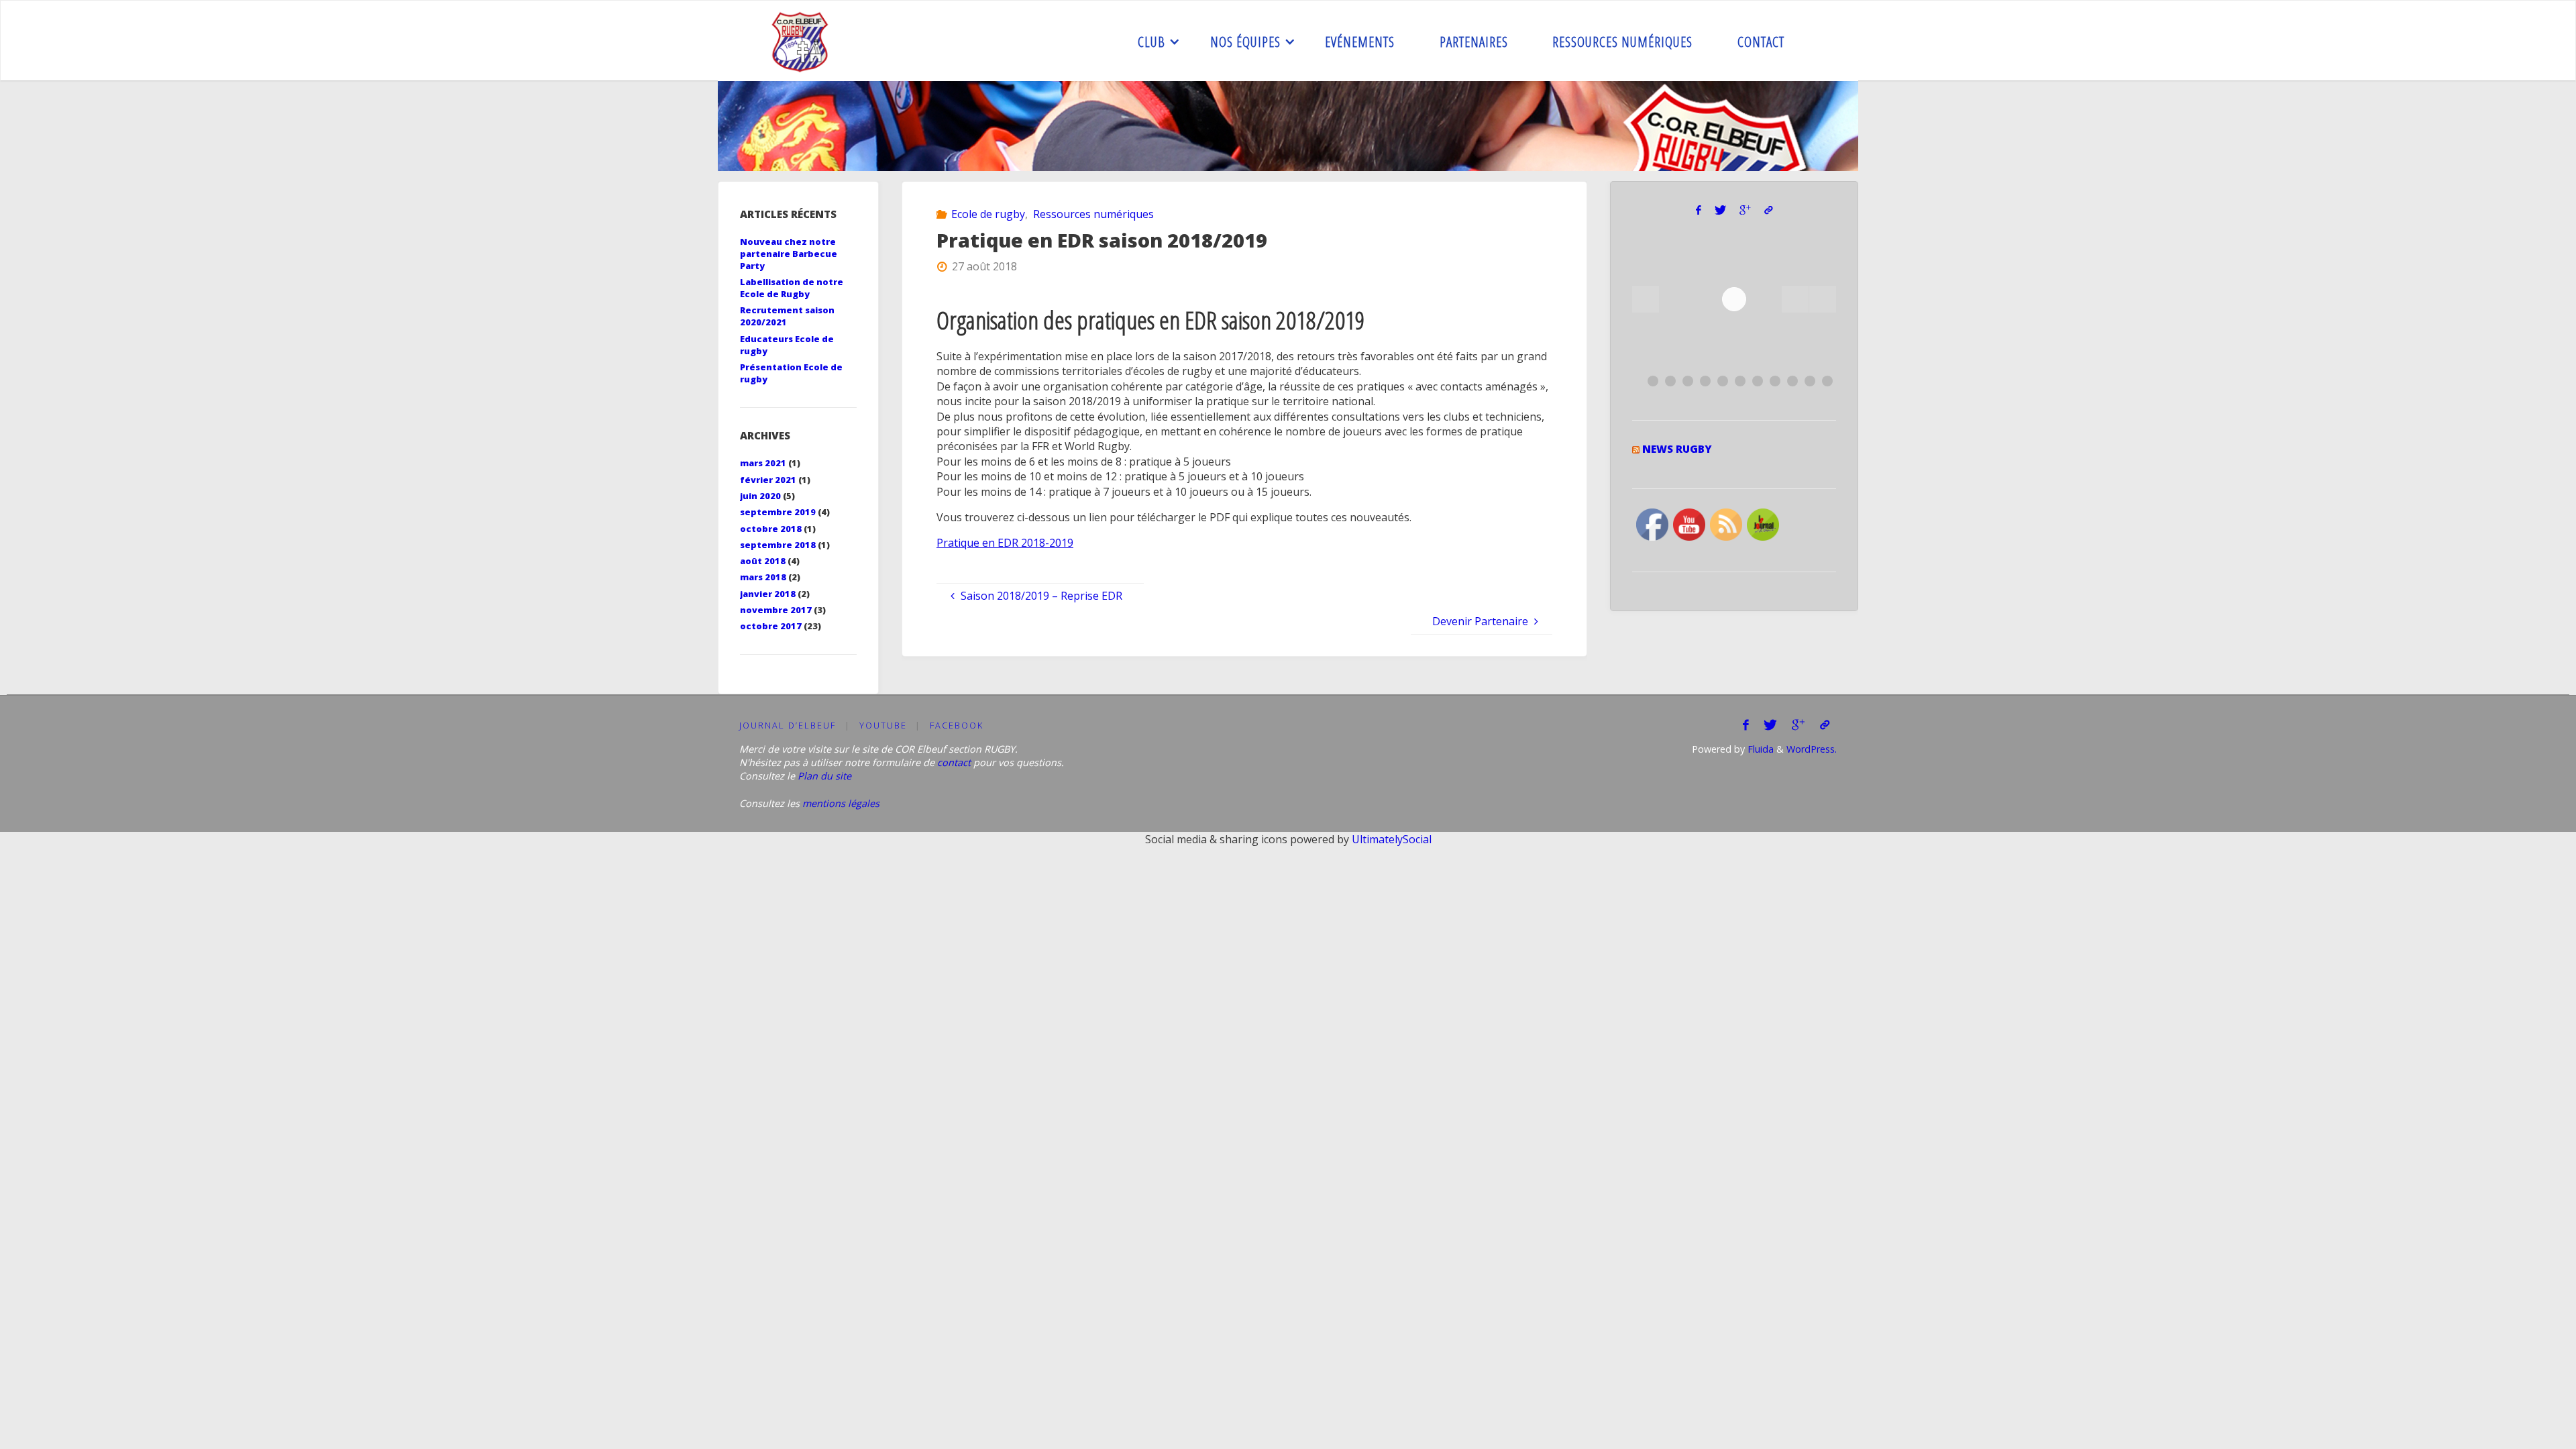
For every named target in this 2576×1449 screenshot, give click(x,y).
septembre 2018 (778, 545)
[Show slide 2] (1670, 381)
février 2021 (768, 480)
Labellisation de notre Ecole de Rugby (792, 288)
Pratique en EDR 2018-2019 (1005, 543)
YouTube (883, 725)
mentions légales (841, 803)
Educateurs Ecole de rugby (787, 345)
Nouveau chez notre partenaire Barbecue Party (789, 254)
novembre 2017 (776, 610)
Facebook (957, 725)
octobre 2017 (771, 626)
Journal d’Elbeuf (788, 725)
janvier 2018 (768, 594)
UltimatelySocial (1392, 839)
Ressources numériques (1093, 214)
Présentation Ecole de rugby (791, 373)
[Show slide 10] (1810, 381)
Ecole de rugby (988, 214)
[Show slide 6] (1740, 381)
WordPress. (1812, 749)
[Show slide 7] (1758, 381)
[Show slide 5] (1723, 381)
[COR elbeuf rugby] (801, 41)
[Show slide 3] (1688, 381)
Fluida (1759, 749)
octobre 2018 (771, 529)
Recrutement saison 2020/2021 (787, 316)
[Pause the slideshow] (1795, 299)
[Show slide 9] (1792, 381)
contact (954, 762)
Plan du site (824, 776)
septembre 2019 (778, 512)
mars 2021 (763, 463)
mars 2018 (763, 577)
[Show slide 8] (1775, 381)
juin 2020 (760, 496)
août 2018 (763, 561)
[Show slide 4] (1705, 381)
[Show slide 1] (1653, 381)
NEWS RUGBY (1677, 449)
